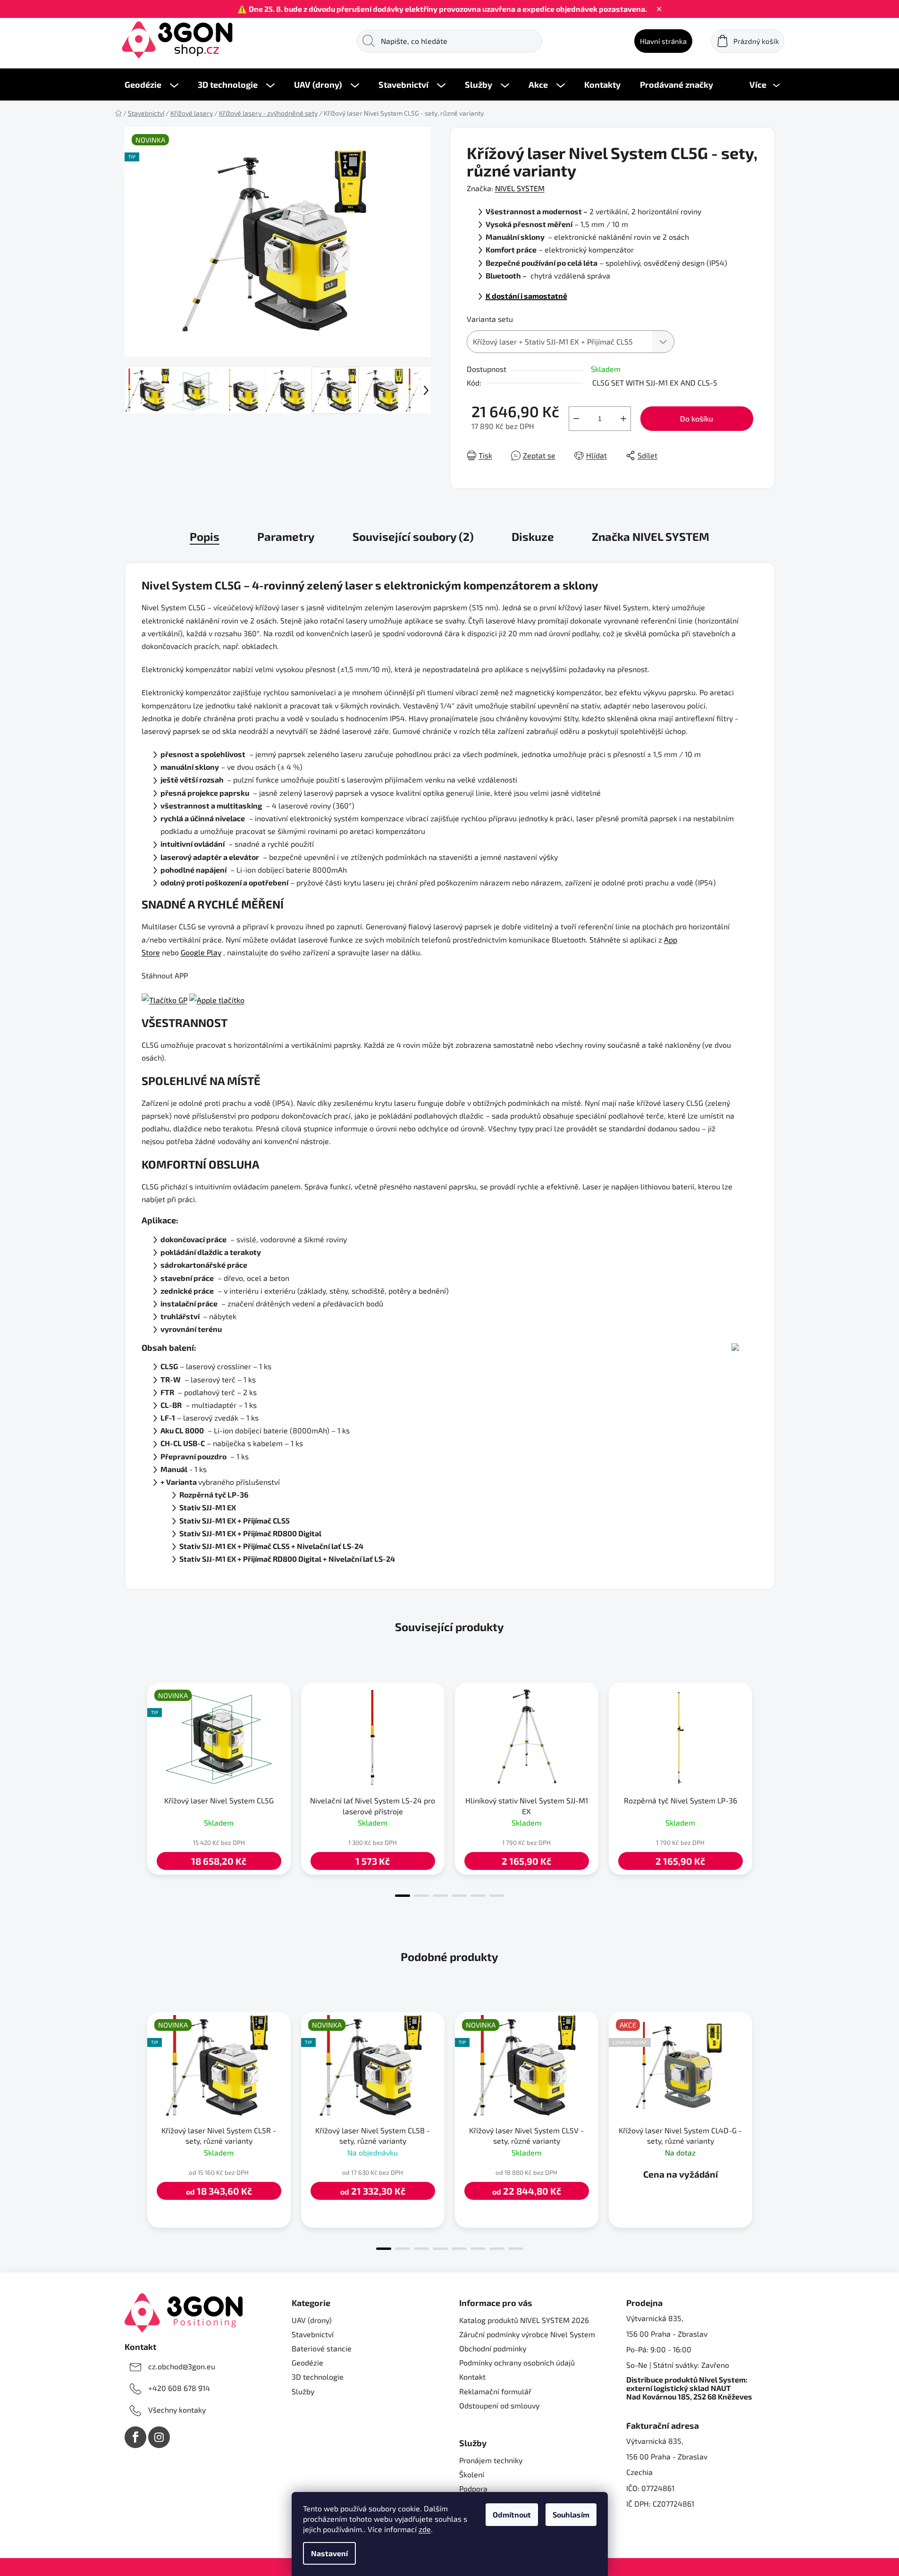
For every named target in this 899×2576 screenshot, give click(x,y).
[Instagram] (159, 2437)
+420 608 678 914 (179, 2388)
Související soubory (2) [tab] (413, 536)
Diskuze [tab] (533, 536)
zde (425, 2529)
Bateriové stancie (322, 2348)
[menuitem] (151, 84)
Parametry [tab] (286, 536)
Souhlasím (571, 2514)
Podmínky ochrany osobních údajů (517, 2362)
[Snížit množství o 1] (576, 419)
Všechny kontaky (177, 2410)
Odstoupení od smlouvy (499, 2405)
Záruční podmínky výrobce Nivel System (527, 2334)
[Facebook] (135, 2437)
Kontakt (472, 2377)
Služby (303, 2391)
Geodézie (307, 2362)
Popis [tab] (205, 536)
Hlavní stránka (663, 41)
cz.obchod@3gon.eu (182, 2366)
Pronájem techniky (491, 2460)
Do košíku (697, 418)
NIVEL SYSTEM (520, 188)
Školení (472, 2474)
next (767, 1787)
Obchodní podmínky (493, 2348)
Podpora (473, 2488)
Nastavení (329, 2553)
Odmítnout (512, 2514)
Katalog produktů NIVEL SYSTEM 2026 (524, 2320)
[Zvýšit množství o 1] (623, 419)
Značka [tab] (651, 536)
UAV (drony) (312, 2320)
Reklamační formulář (495, 2391)
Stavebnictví (313, 2334)
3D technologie (318, 2377)
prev (132, 1787)
